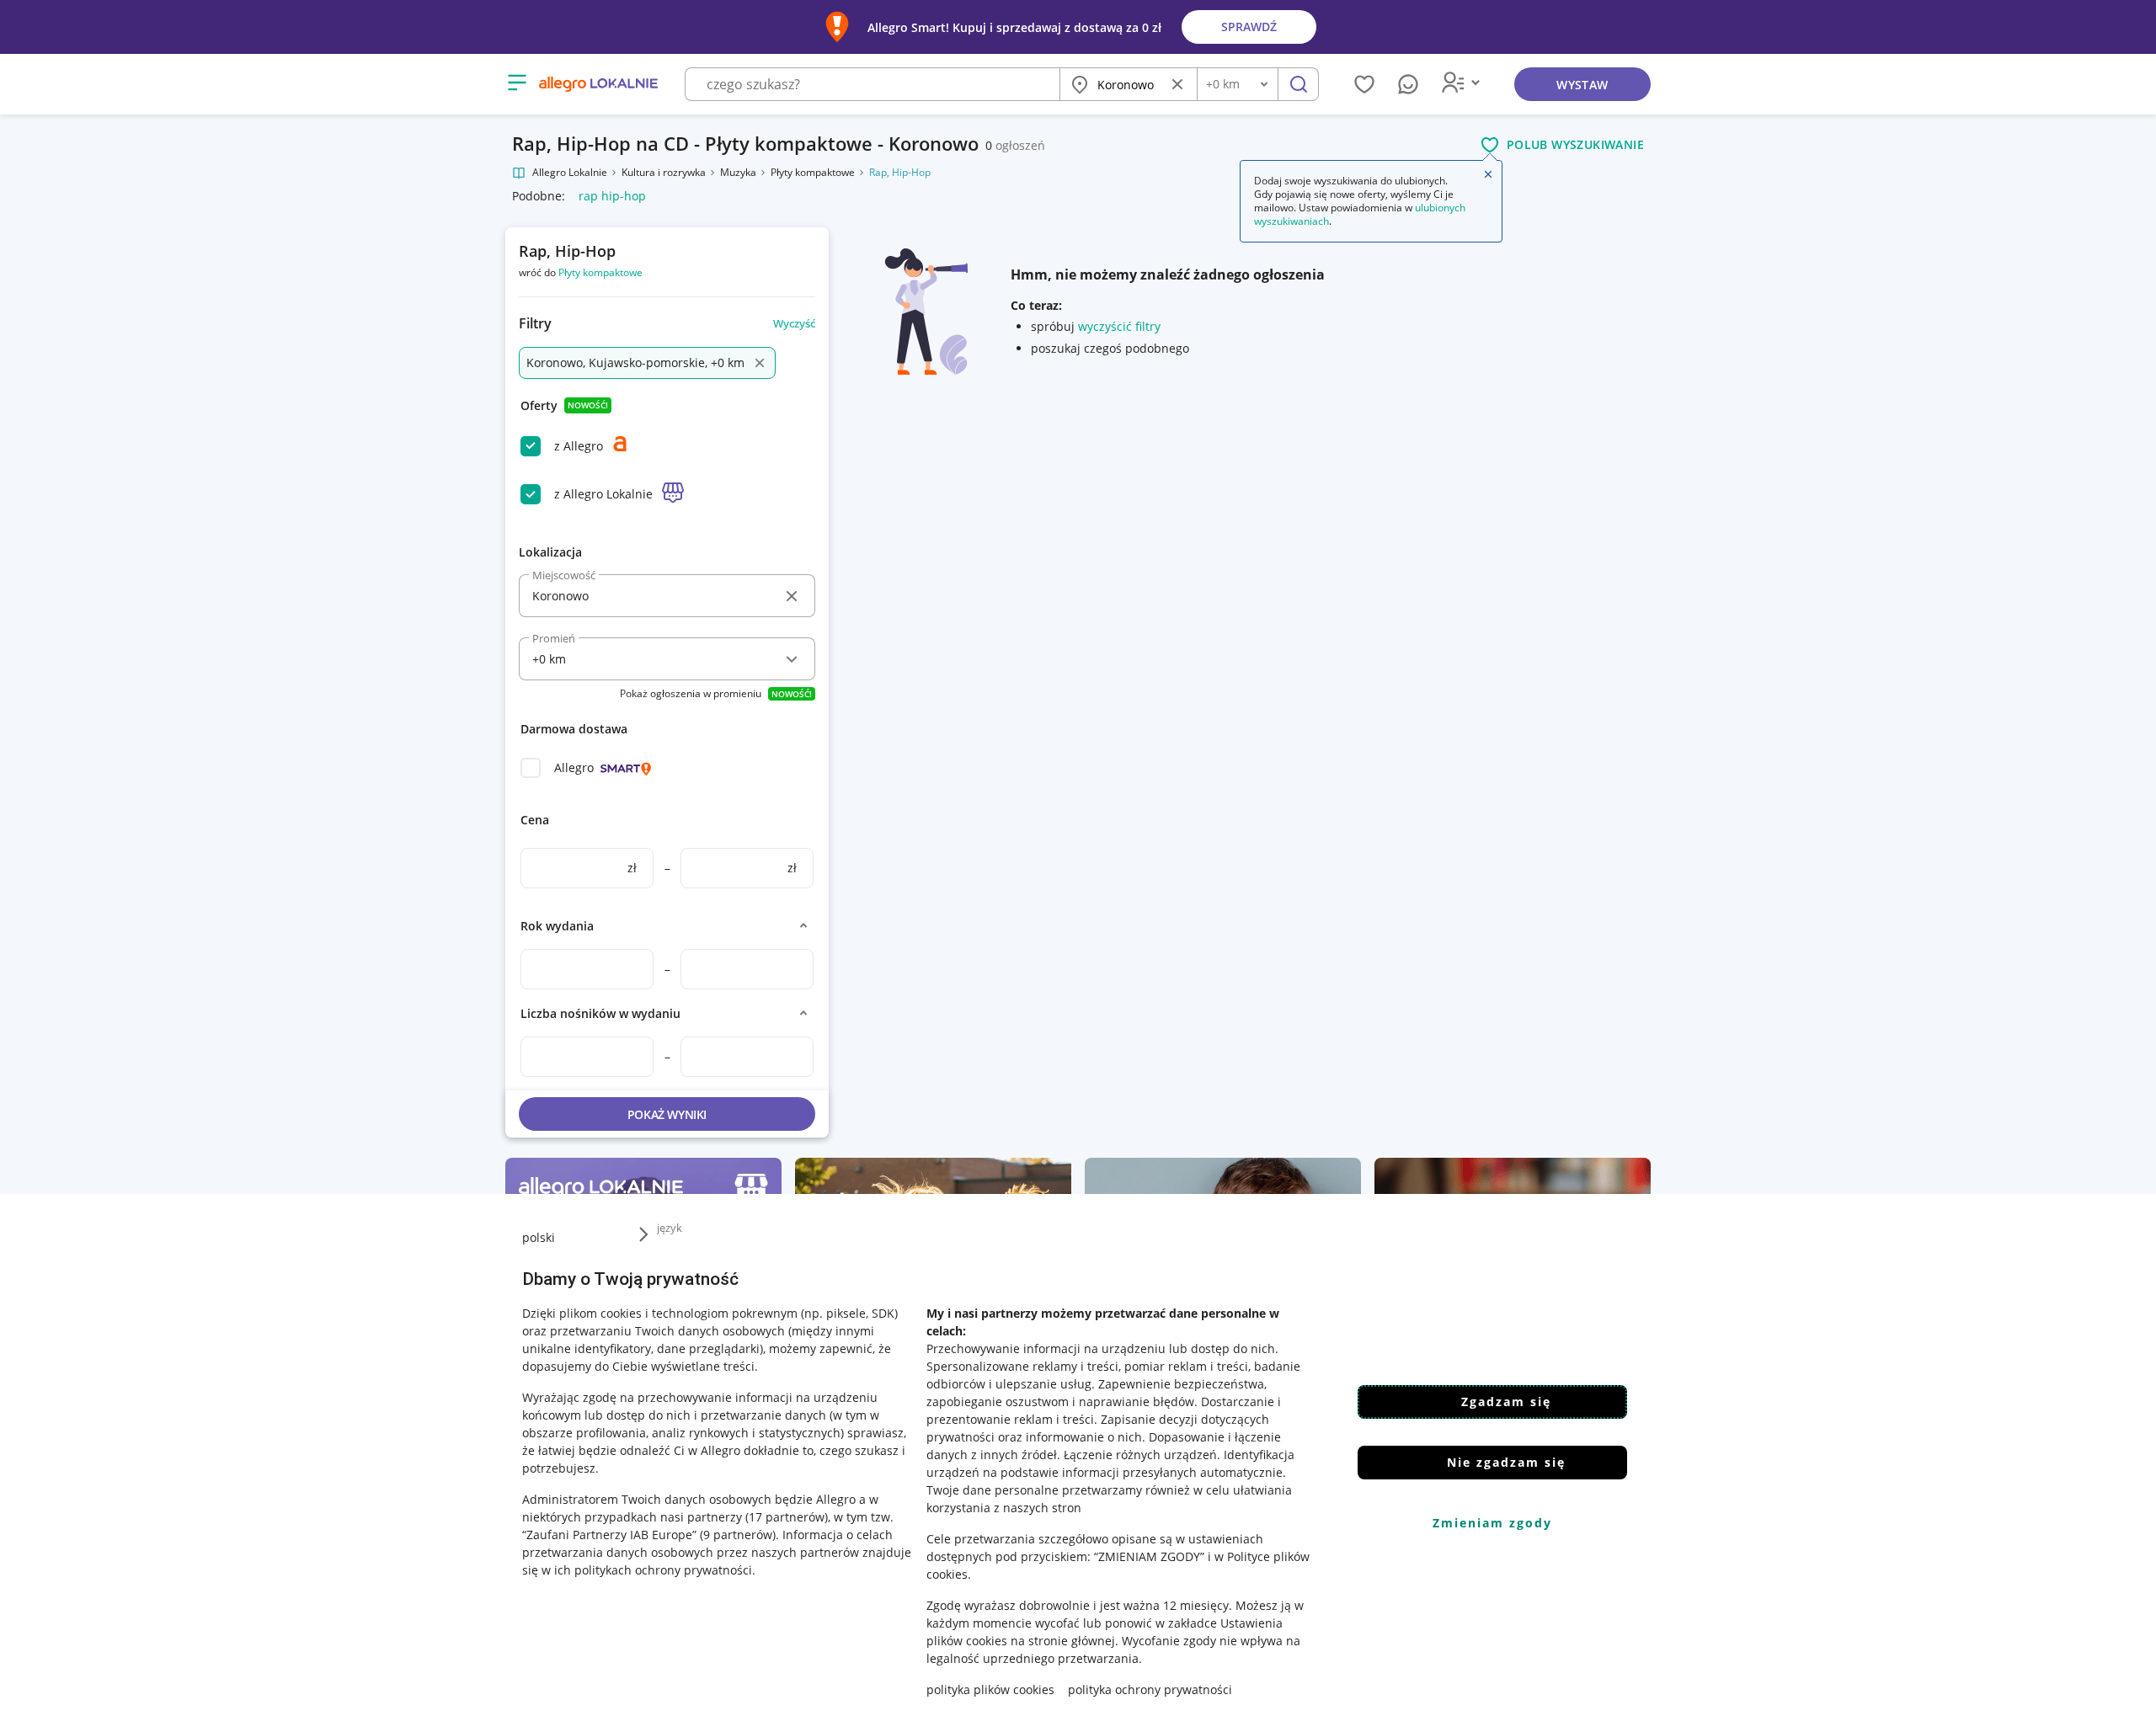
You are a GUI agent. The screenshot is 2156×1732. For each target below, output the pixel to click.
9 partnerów (738, 1535)
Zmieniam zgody (1492, 1523)
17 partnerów (787, 1517)
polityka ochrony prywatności (1150, 1689)
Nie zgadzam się (1506, 1462)
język (670, 1228)
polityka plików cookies (990, 1689)
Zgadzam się (1506, 1402)
